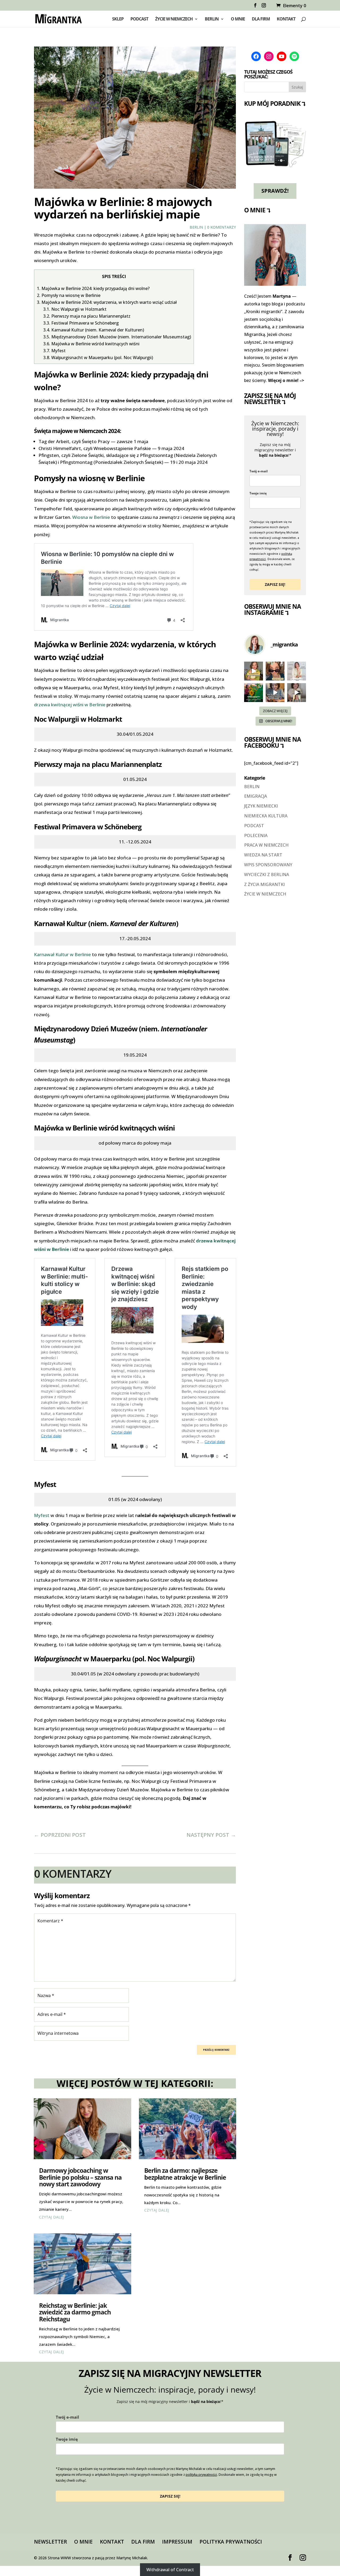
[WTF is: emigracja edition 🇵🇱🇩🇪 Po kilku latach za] (275, 671)
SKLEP (118, 19)
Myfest (54, 351)
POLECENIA (256, 835)
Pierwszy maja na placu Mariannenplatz (87, 316)
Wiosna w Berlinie (91, 517)
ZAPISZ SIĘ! (275, 584)
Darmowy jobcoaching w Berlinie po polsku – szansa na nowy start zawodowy (80, 2177)
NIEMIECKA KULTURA (266, 816)
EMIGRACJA (256, 796)
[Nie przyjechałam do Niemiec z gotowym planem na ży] (297, 671)
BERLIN (212, 19)
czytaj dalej (51, 2216)
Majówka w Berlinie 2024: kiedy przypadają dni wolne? (93, 288)
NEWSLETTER (50, 2542)
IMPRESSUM (177, 2542)
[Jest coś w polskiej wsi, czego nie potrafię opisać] (254, 693)
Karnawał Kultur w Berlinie (63, 954)
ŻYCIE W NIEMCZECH (174, 19)
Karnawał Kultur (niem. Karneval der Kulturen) (94, 330)
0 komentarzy (222, 227)
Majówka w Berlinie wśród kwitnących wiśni (91, 344)
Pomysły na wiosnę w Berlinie (69, 295)
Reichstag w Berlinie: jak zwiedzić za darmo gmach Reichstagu (75, 2312)
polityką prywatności (201, 2475)
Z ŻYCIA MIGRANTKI (264, 884)
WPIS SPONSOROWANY (268, 865)
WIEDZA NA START (263, 855)
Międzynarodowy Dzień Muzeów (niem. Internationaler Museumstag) (117, 337)
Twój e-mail (259, 471)
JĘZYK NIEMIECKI (261, 806)
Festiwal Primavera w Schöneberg (81, 323)
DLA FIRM (261, 19)
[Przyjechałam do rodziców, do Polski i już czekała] (275, 693)
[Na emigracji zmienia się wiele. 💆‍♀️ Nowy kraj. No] (254, 671)
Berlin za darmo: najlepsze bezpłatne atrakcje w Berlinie (185, 2174)
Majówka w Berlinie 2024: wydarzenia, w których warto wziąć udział (107, 302)
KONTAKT (286, 19)
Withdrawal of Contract (170, 2570)
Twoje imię (258, 493)
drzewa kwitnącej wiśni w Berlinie (70, 705)
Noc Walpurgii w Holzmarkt (75, 309)
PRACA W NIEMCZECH (266, 845)
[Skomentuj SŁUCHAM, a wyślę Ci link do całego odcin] (297, 693)
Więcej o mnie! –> (286, 380)
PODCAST (139, 19)
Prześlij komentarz (216, 2050)
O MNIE (238, 19)
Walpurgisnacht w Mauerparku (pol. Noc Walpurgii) (98, 358)
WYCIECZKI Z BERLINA (267, 875)
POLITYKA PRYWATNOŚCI (231, 2542)
